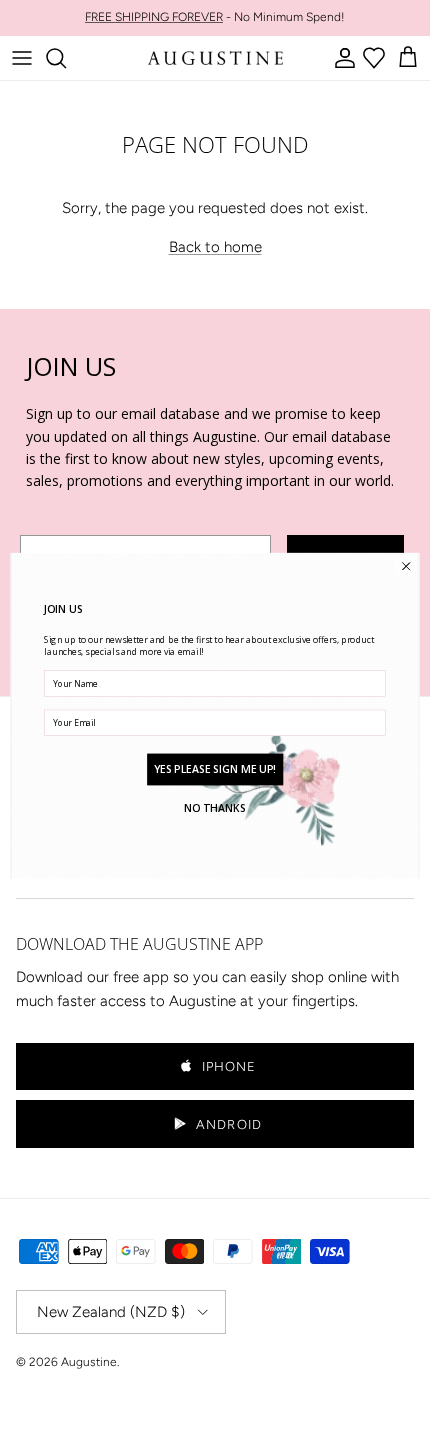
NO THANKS (215, 808)
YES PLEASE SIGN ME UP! (215, 768)
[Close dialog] (406, 566)
